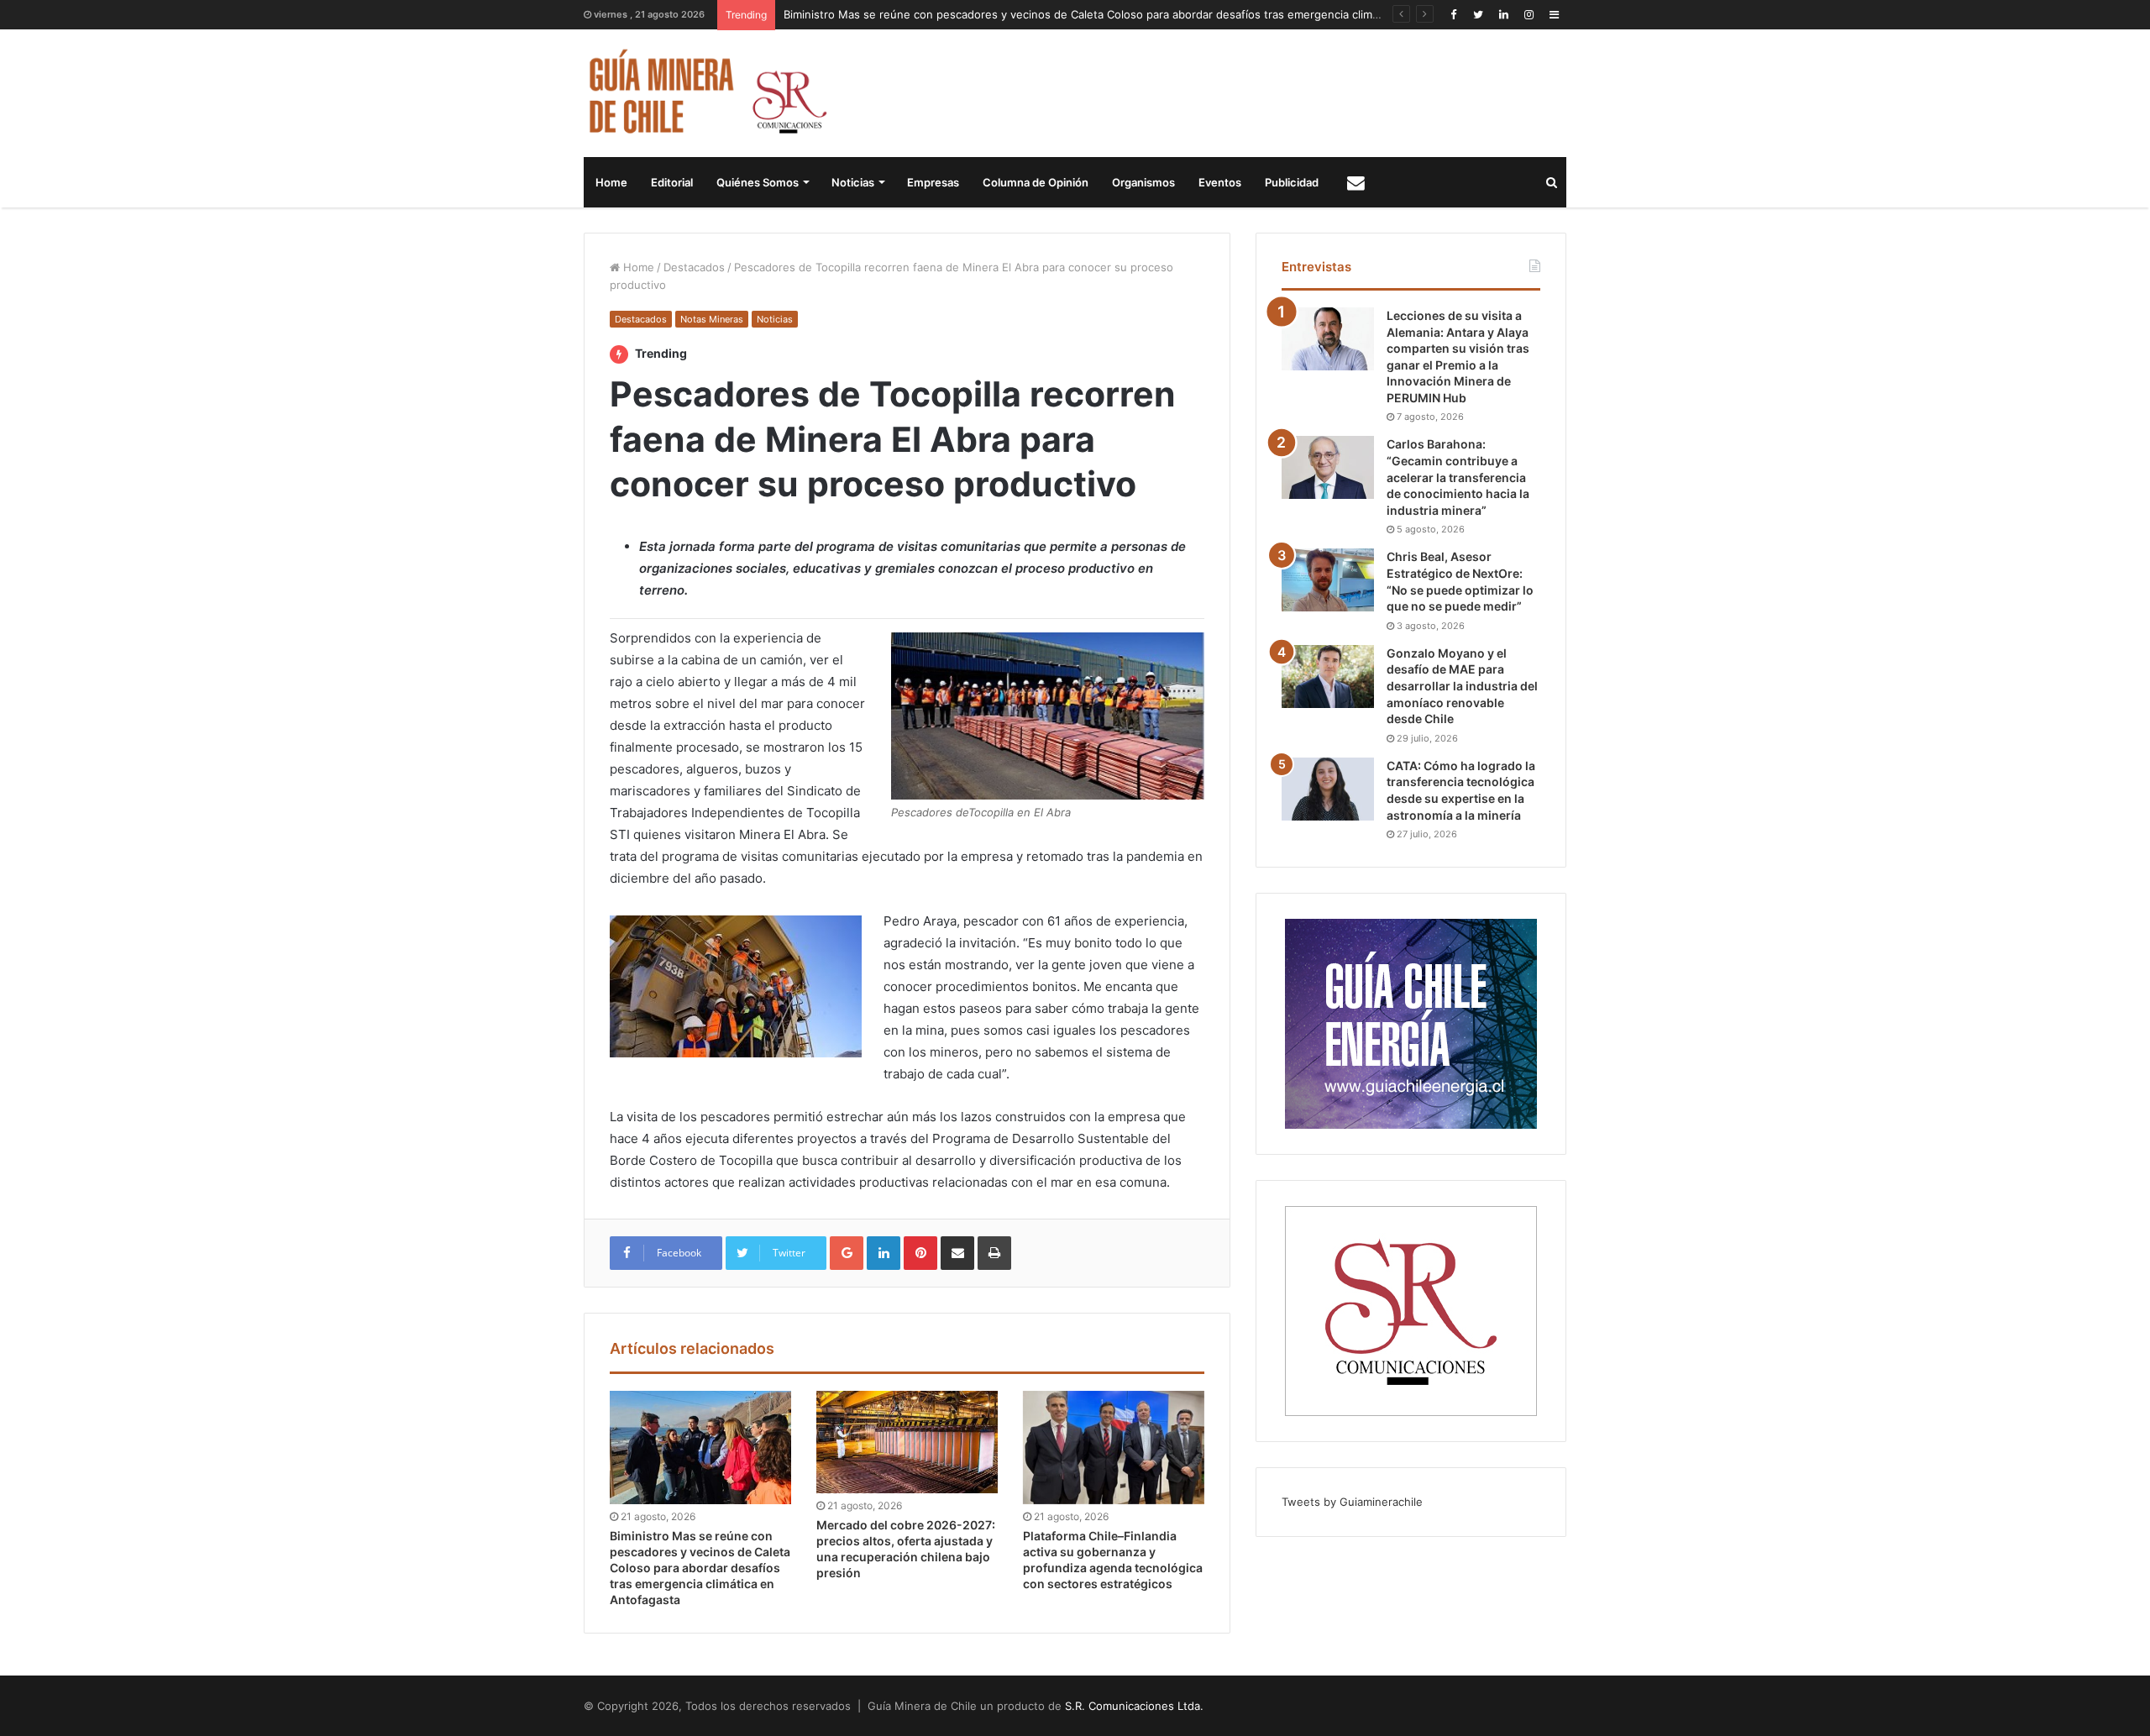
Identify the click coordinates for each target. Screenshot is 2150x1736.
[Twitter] (1478, 15)
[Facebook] (1453, 15)
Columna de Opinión (1036, 182)
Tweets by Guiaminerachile (1352, 1502)
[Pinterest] (920, 1253)
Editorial (672, 182)
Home (611, 182)
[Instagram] (1529, 15)
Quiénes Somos (758, 182)
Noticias (853, 182)
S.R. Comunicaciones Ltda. (1134, 1706)
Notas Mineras (712, 319)
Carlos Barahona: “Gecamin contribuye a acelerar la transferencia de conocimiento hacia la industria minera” (1458, 477)
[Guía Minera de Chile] (706, 93)
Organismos (1143, 182)
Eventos (1220, 182)
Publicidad (1292, 182)
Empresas (933, 182)
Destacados (694, 267)
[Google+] (847, 1253)
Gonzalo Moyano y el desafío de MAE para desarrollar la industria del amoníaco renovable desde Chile (1462, 686)
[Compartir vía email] (957, 1253)
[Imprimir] (994, 1253)
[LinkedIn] (1503, 15)
